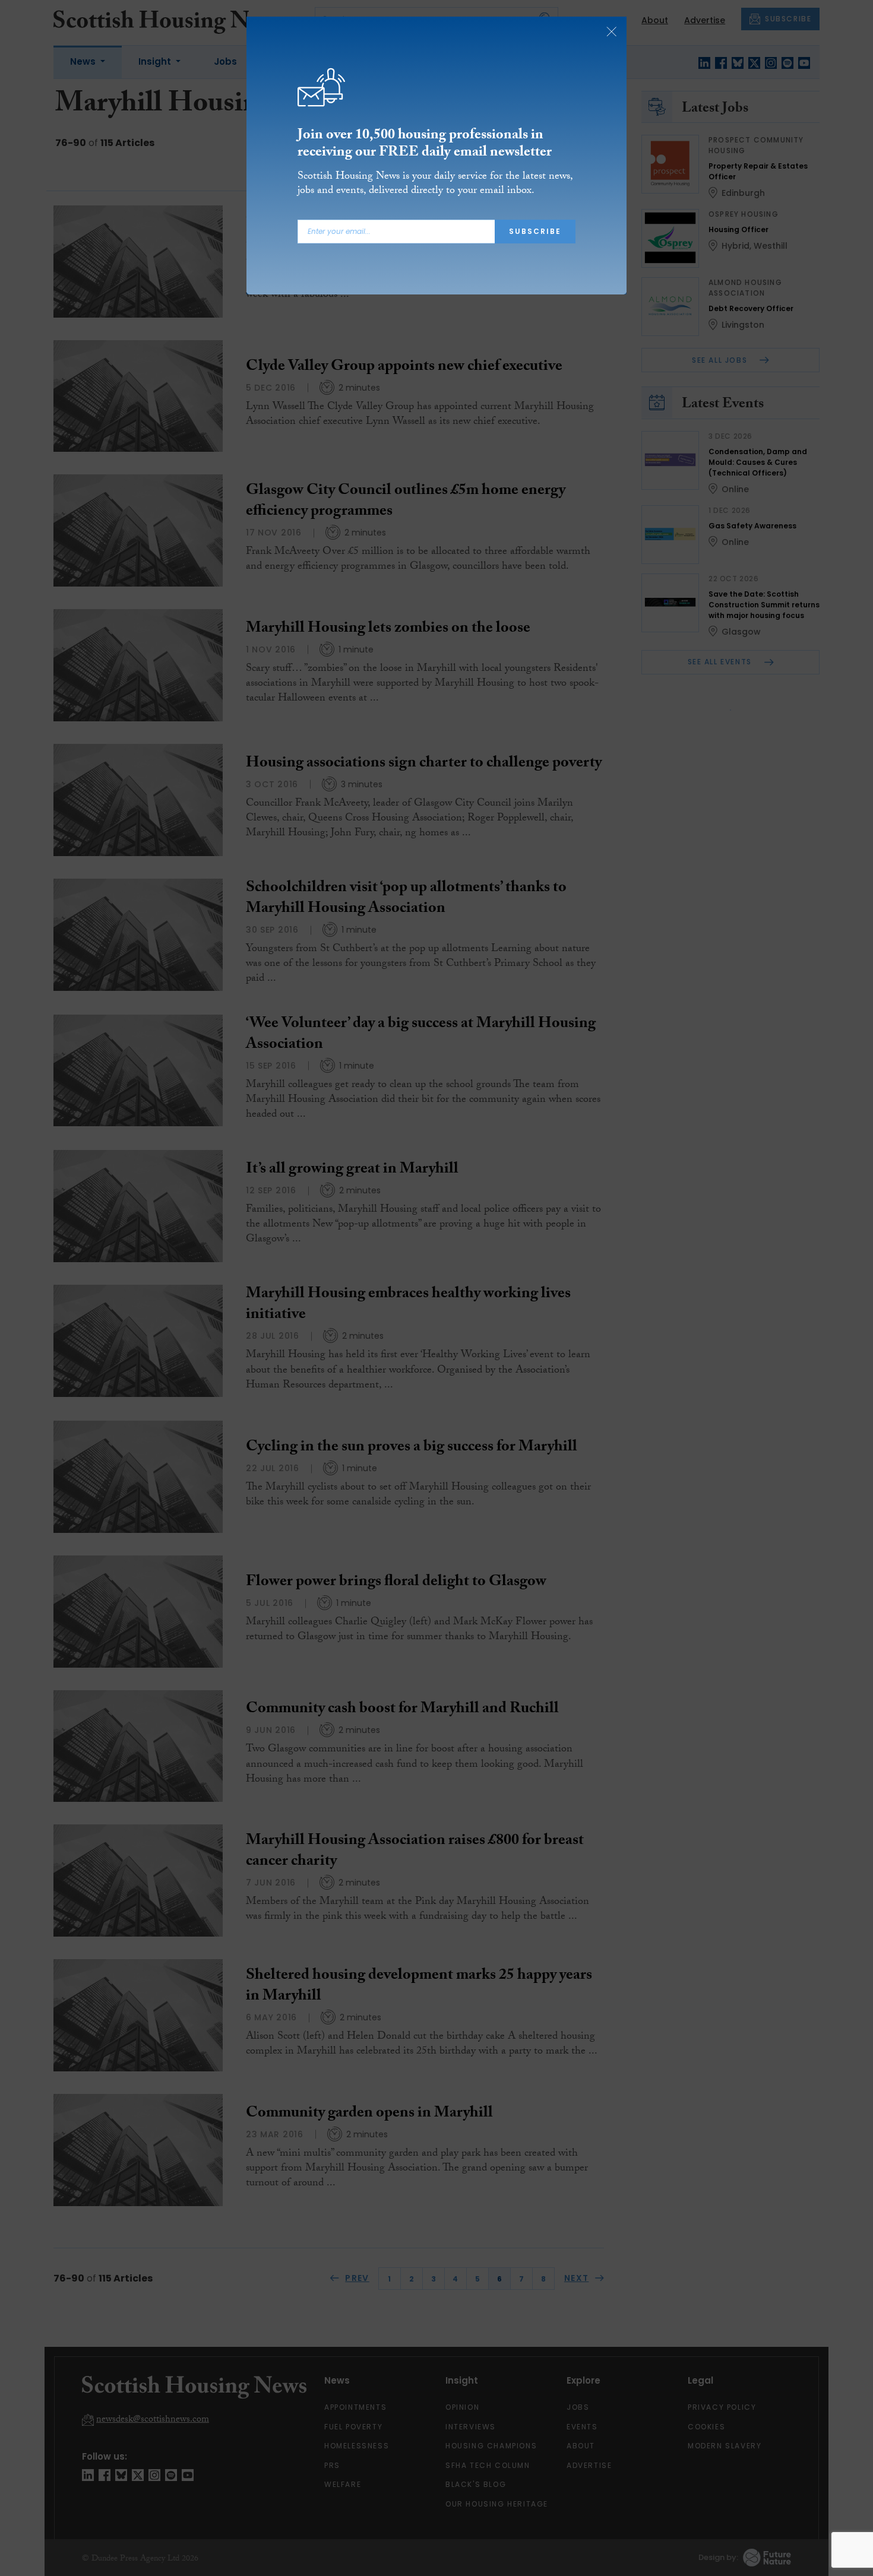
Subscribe (535, 231)
